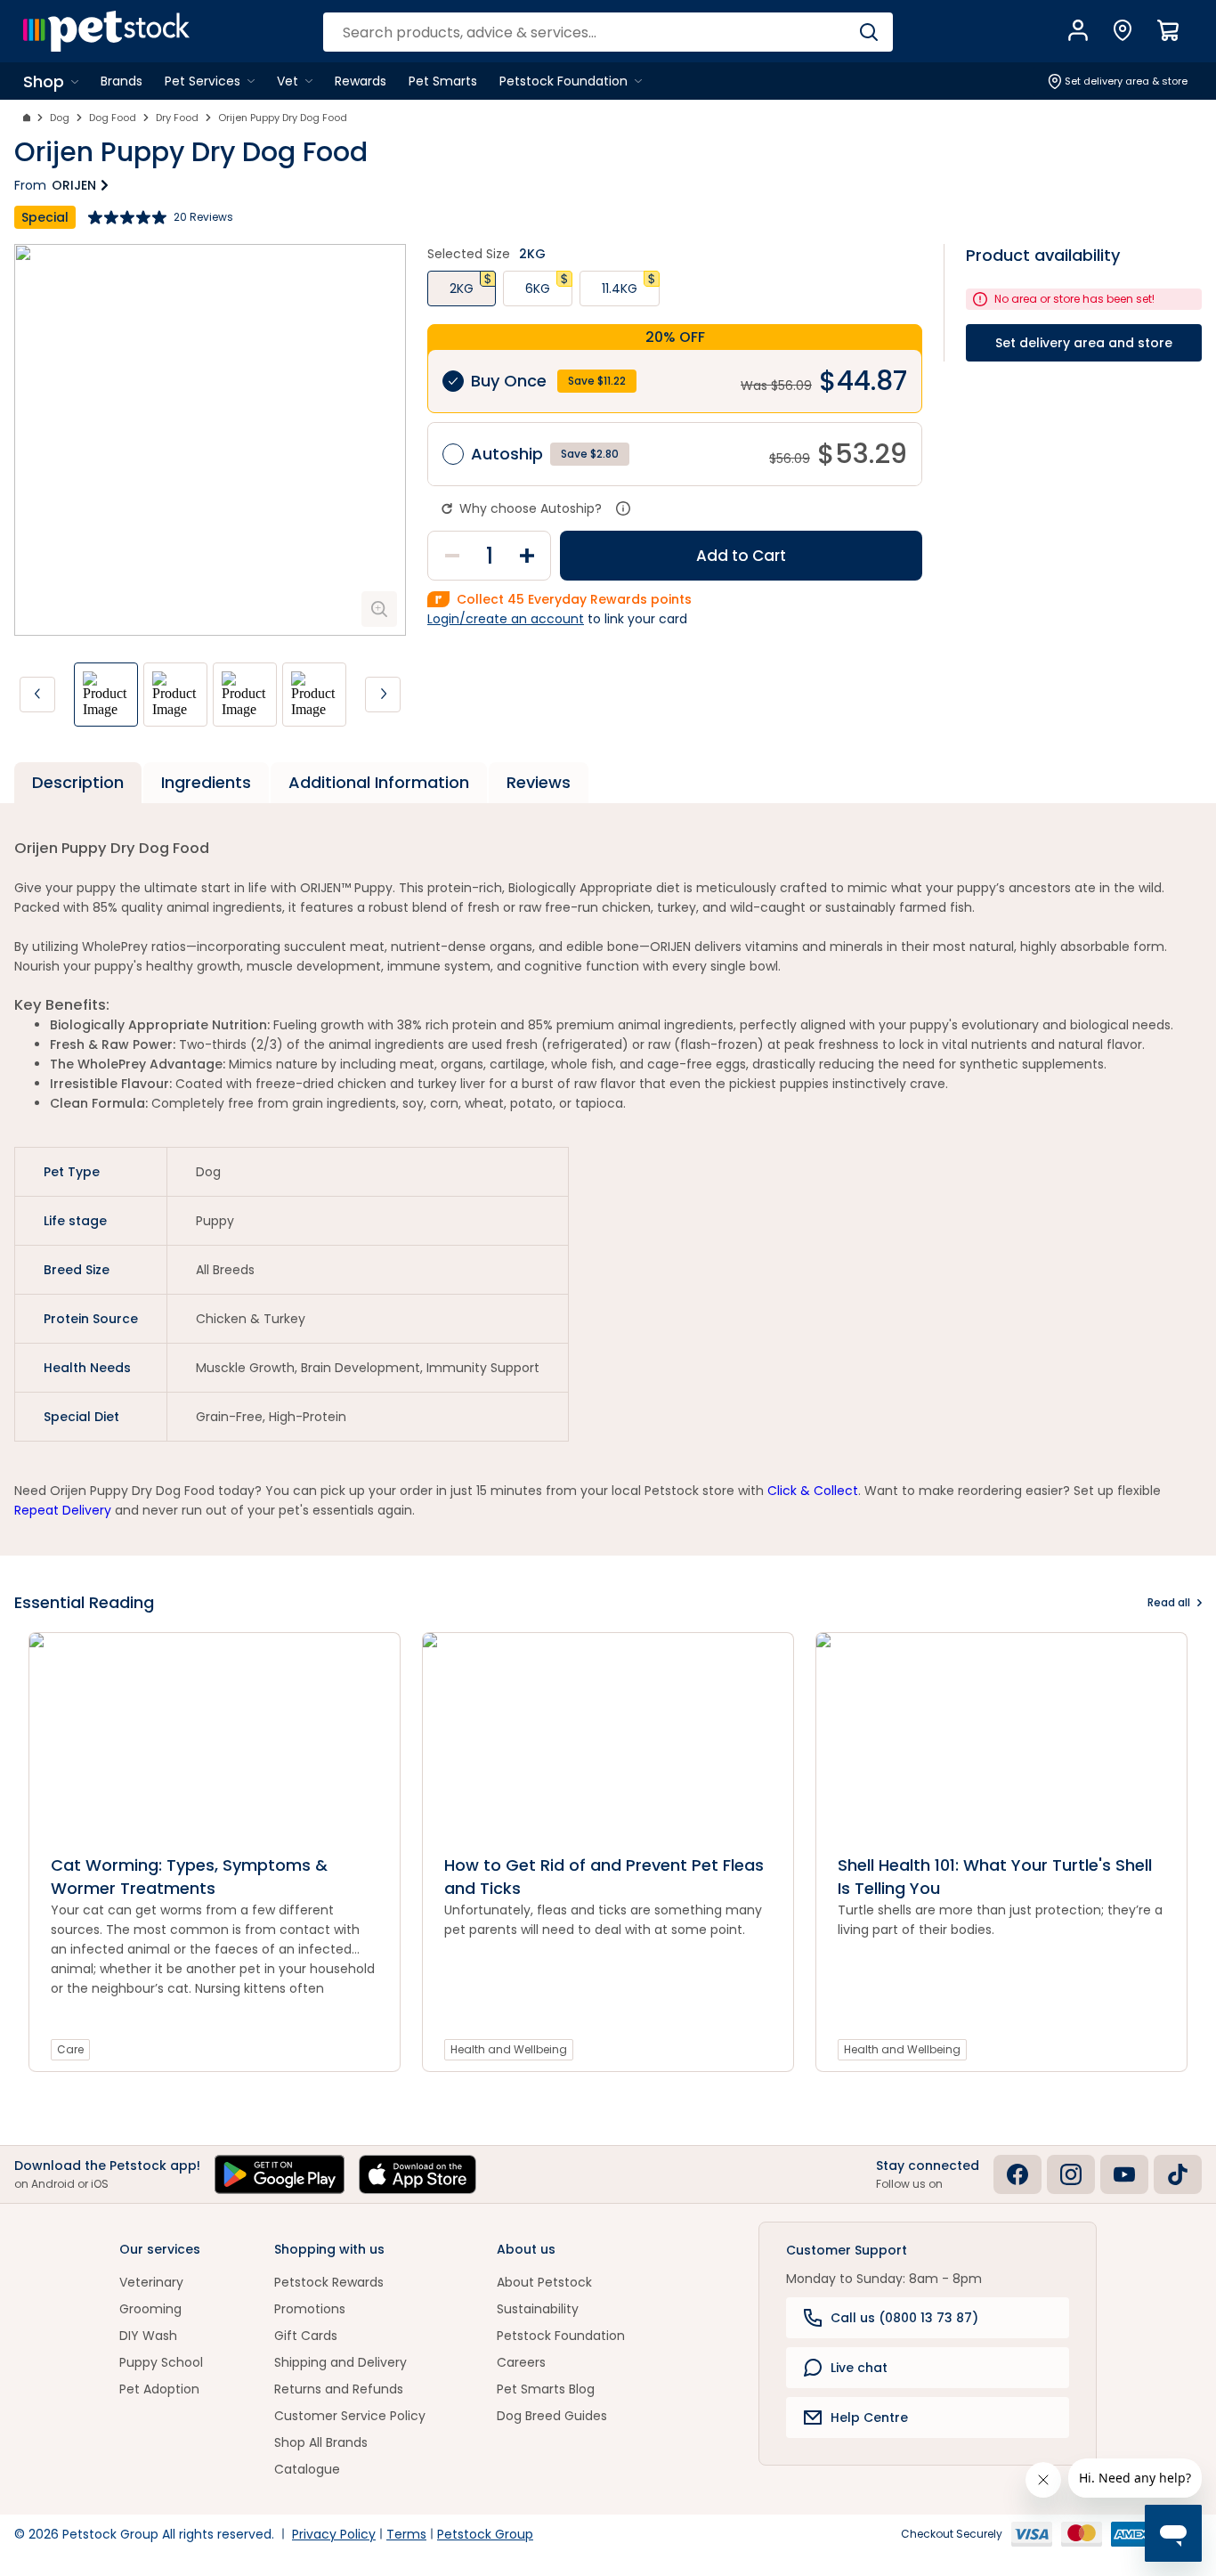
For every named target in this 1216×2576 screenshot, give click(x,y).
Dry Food (177, 118)
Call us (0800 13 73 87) (904, 2318)
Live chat (859, 2368)
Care (70, 2049)
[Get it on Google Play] (280, 2174)
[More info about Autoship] (623, 508)
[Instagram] (1071, 2174)
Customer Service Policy (350, 2416)
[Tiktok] (1178, 2174)
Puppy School (161, 2362)
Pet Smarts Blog (546, 2389)
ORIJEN (74, 185)
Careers (521, 2362)
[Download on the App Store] (417, 2174)
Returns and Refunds (339, 2389)
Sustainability (538, 2309)
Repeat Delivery (63, 1510)
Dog (60, 118)
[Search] (868, 32)
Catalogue (307, 2469)
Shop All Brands (321, 2442)
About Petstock (544, 2282)
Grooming (150, 2309)
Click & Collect (813, 1491)
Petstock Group (485, 2534)
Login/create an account (506, 619)
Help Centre (869, 2418)
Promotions (310, 2309)
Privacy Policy (334, 2534)
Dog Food (113, 118)
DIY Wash (148, 2336)
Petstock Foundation (561, 2336)
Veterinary (151, 2282)
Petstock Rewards (329, 2282)
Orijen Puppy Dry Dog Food (283, 118)
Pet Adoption (159, 2389)
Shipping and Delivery (340, 2362)
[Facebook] (1017, 2174)
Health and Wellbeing (509, 2049)
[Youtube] (1124, 2174)
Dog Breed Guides (552, 2416)
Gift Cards (306, 2336)
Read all (1169, 1602)
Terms (406, 2534)
